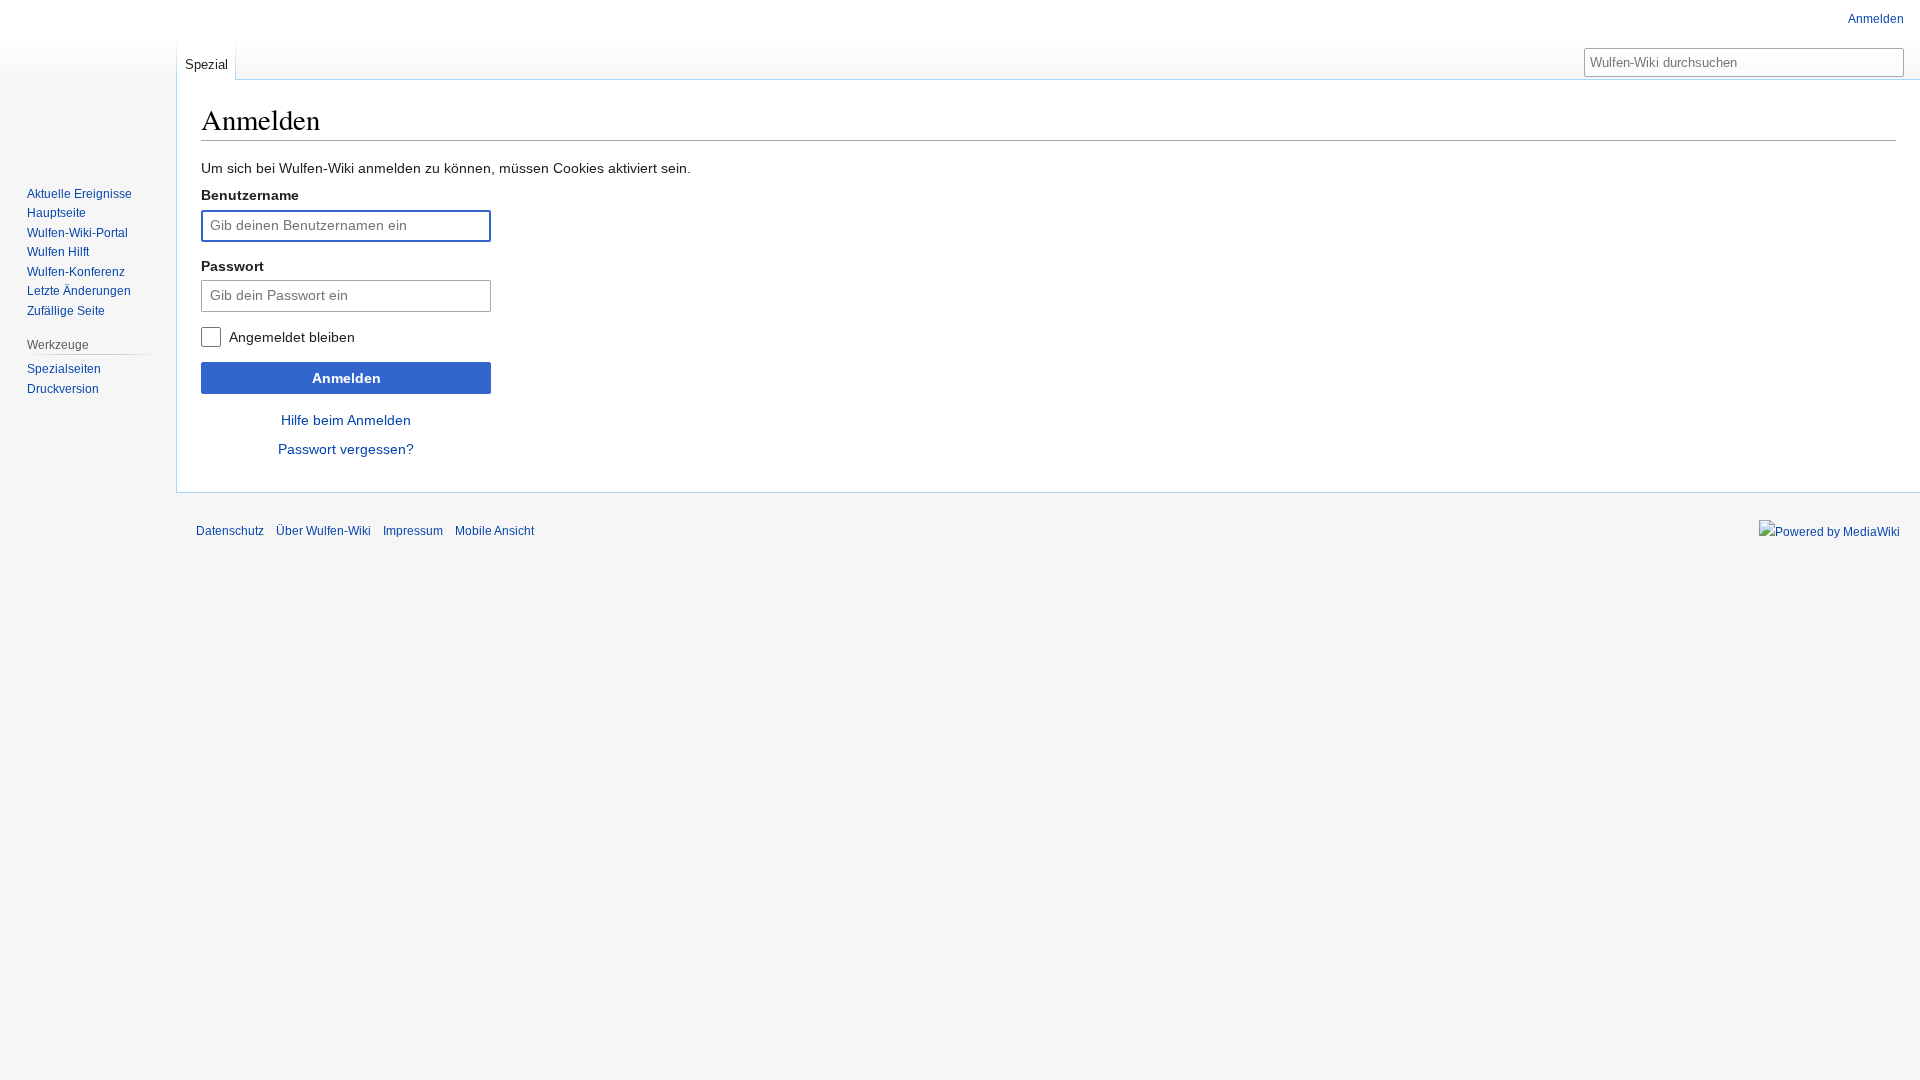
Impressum (413, 531)
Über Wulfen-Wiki (323, 531)
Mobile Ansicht (494, 531)
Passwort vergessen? (346, 449)
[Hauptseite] (88, 80)
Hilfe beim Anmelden (346, 420)
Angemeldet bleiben (292, 337)
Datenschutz (230, 531)
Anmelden (346, 378)
